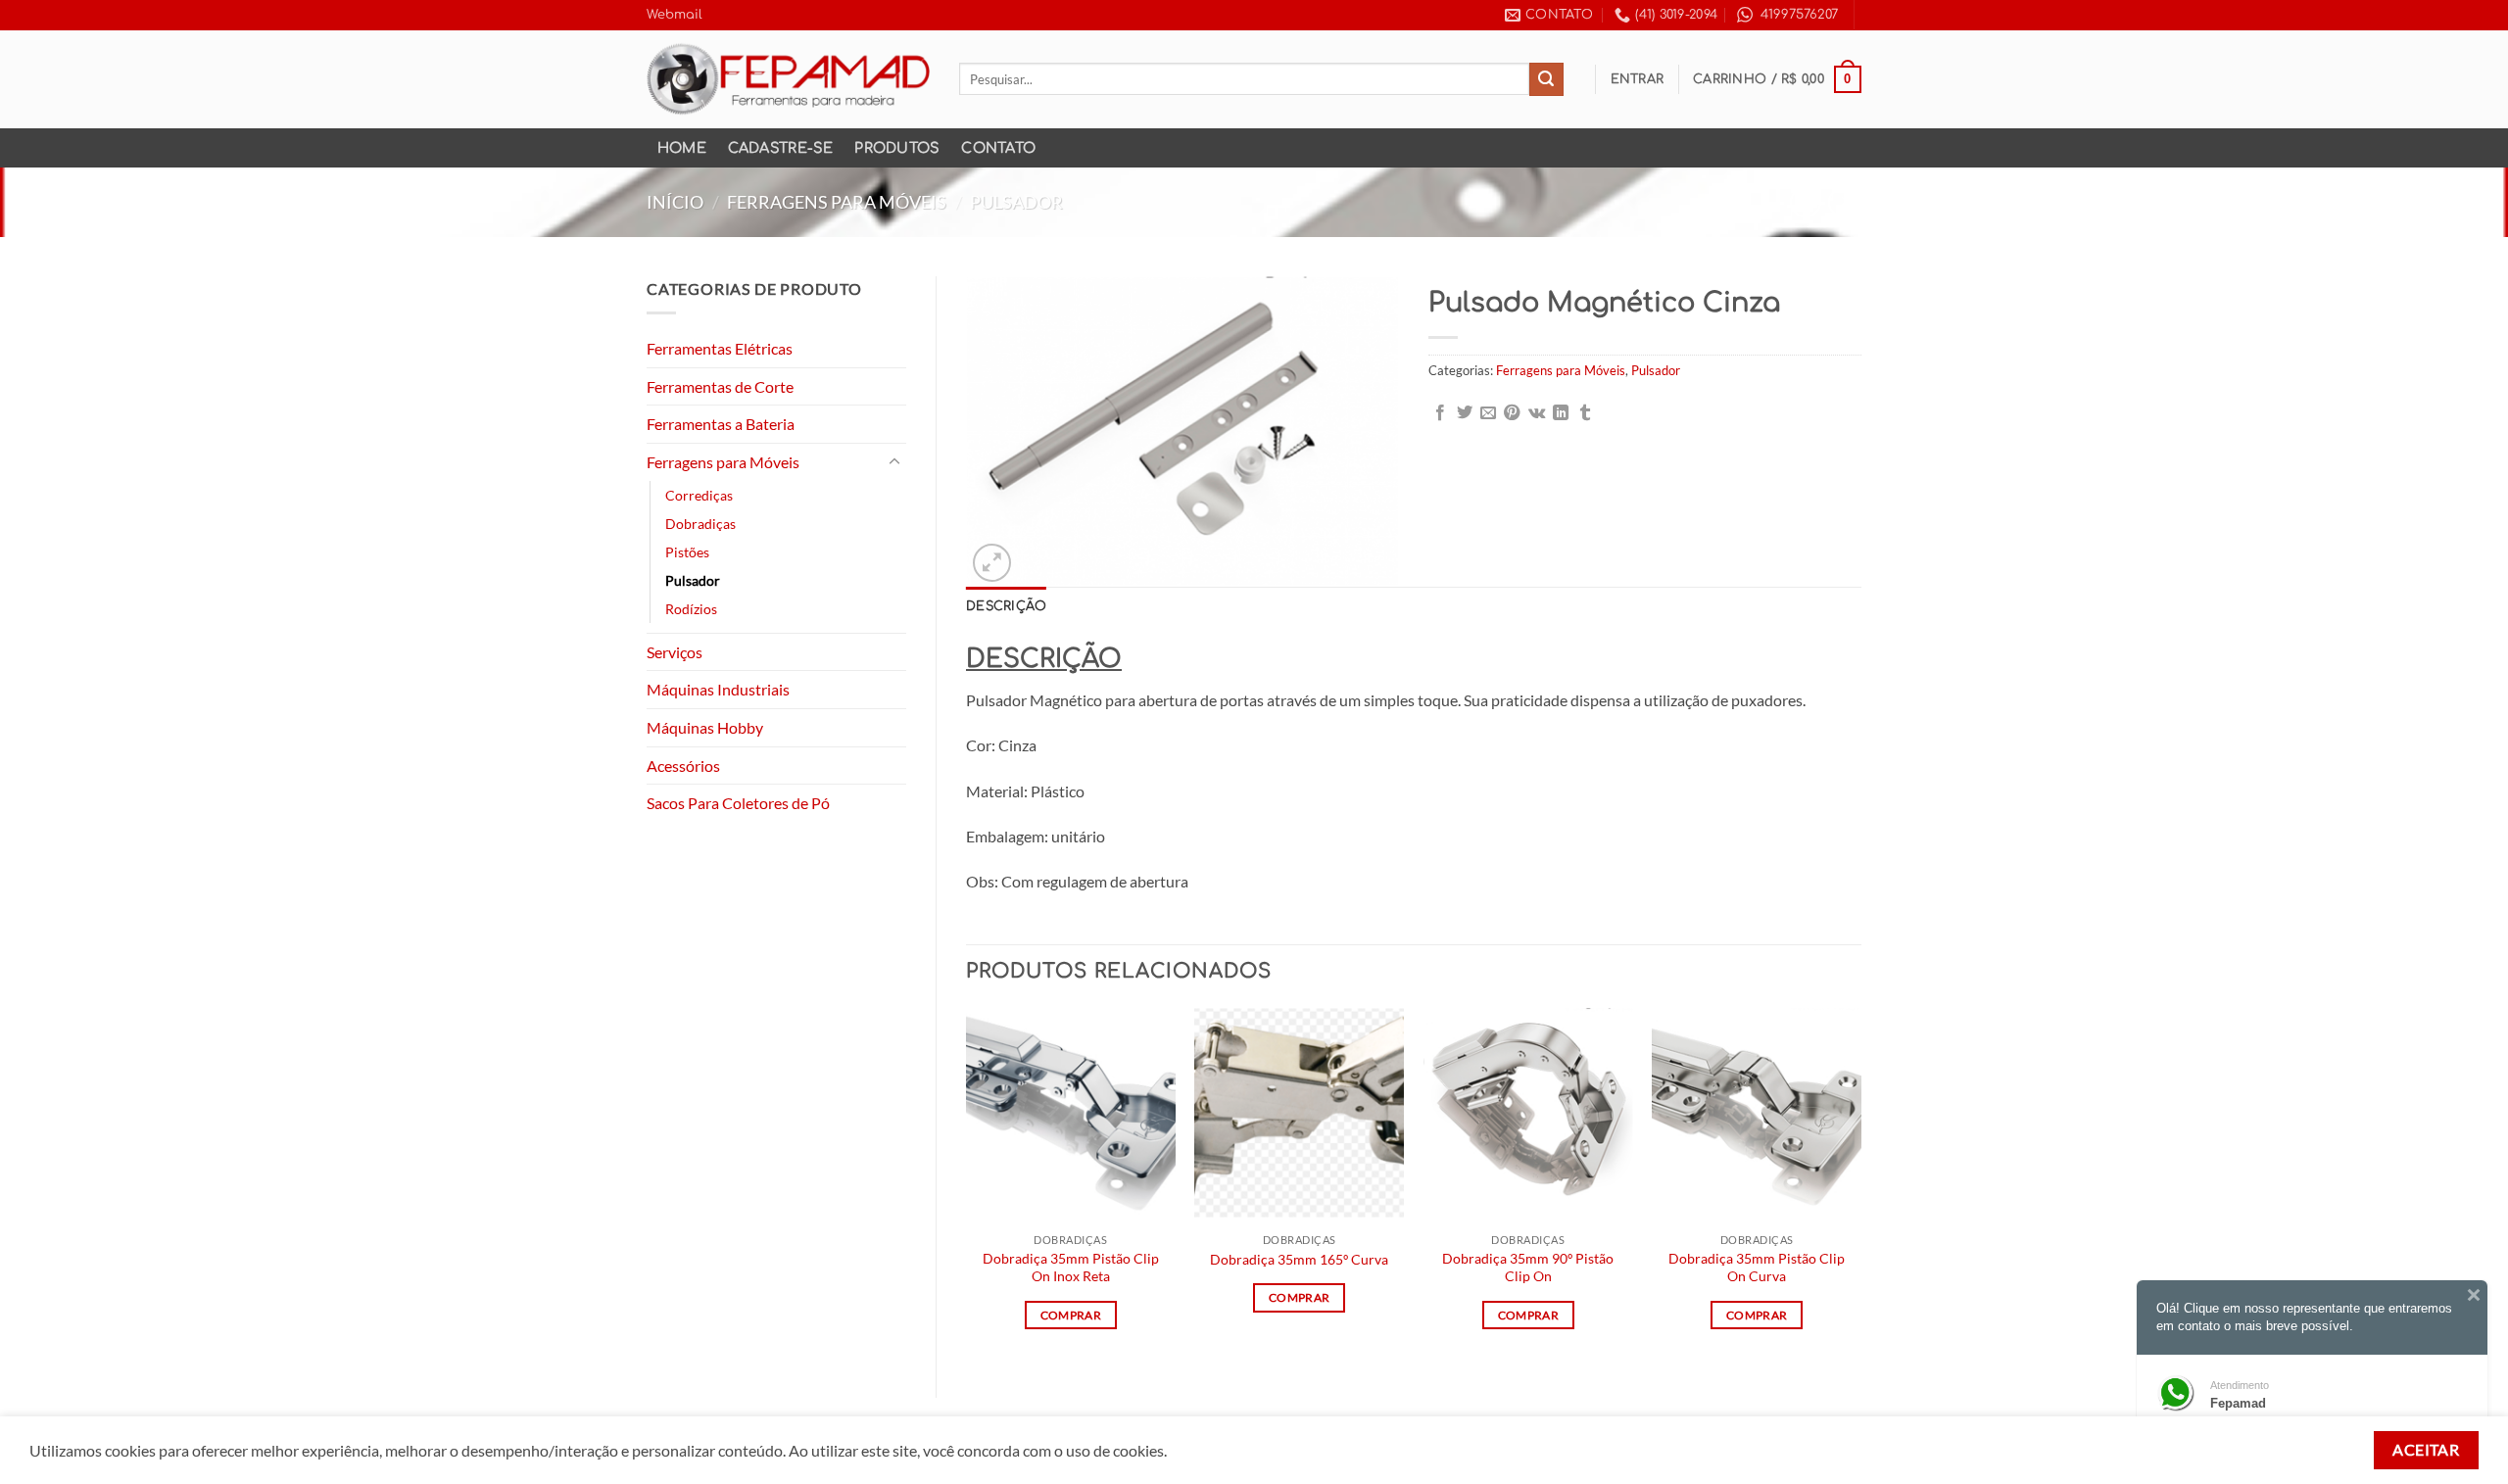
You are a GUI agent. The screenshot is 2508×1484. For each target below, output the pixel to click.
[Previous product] (1843, 202)
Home (682, 148)
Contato (998, 148)
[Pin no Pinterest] (1512, 413)
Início (675, 202)
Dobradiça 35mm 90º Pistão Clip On (1528, 1268)
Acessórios (683, 766)
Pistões (687, 552)
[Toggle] (894, 462)
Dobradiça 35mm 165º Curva (1299, 1259)
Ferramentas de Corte (720, 386)
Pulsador (1016, 202)
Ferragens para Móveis (837, 202)
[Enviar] (1546, 79)
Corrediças (699, 495)
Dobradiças (700, 524)
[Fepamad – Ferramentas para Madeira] (788, 79)
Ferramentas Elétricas (720, 348)
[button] (1638, 79)
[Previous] (967, 1186)
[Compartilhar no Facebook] (1440, 413)
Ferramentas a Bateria (721, 424)
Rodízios (691, 609)
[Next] (1860, 1186)
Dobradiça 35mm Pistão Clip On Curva (1757, 1268)
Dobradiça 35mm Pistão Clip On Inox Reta (1071, 1268)
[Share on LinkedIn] (1561, 413)
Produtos (897, 148)
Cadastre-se (781, 148)
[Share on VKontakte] (1537, 413)
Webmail (675, 15)
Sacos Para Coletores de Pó (738, 803)
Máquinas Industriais (718, 689)
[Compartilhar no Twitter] (1465, 413)
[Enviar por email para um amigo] (1488, 413)
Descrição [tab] (1006, 606)
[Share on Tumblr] (1585, 413)
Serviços (675, 652)
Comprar (1071, 1315)
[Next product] (1805, 202)
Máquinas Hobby (705, 727)
